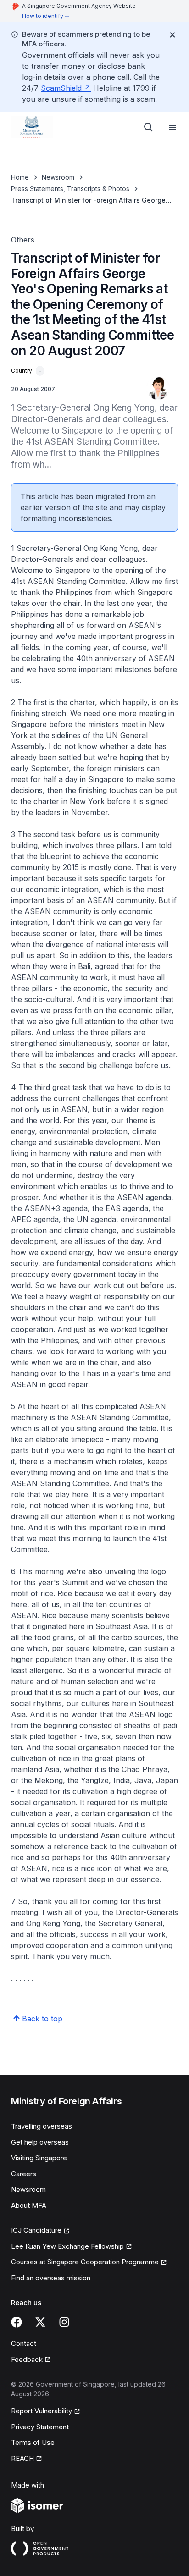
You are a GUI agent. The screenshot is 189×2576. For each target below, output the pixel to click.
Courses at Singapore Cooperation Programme (85, 2262)
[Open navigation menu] (172, 127)
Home (20, 177)
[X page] (40, 2322)
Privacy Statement (40, 2427)
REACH (22, 2458)
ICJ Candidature (36, 2230)
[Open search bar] (149, 127)
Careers (24, 2174)
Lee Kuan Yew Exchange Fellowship (67, 2246)
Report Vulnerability (42, 2411)
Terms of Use (33, 2442)
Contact (24, 2343)
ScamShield (61, 88)
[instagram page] (64, 2322)
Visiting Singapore (39, 2158)
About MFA (29, 2205)
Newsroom (58, 177)
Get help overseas (40, 2142)
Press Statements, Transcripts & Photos (70, 189)
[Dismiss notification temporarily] (172, 35)
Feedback (27, 2359)
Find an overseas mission (51, 2278)
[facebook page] (17, 2322)
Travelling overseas (42, 2126)
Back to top (42, 2019)
